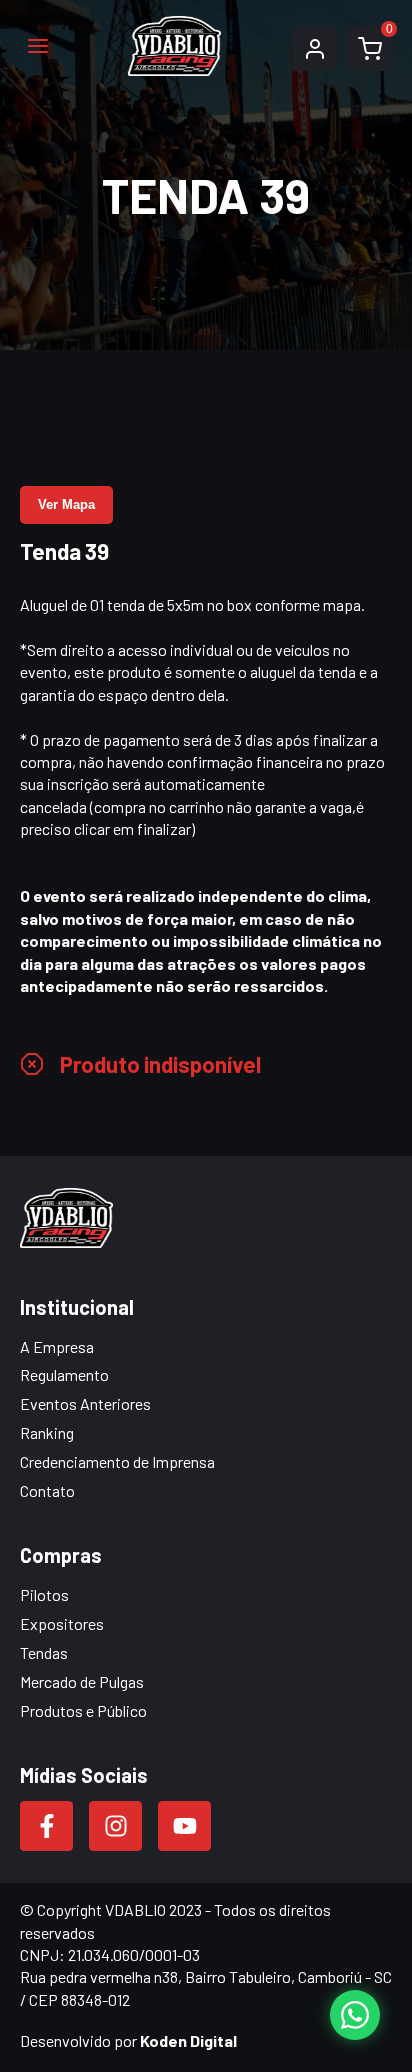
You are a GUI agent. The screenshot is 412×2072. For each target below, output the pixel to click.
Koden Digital (188, 2040)
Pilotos (44, 1594)
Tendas (44, 1652)
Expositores (62, 1623)
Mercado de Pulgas (82, 1681)
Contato (47, 1490)
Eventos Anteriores (85, 1403)
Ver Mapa (66, 504)
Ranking (47, 1432)
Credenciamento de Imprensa (117, 1461)
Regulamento (64, 1374)
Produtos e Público (83, 1710)
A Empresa (57, 1346)
